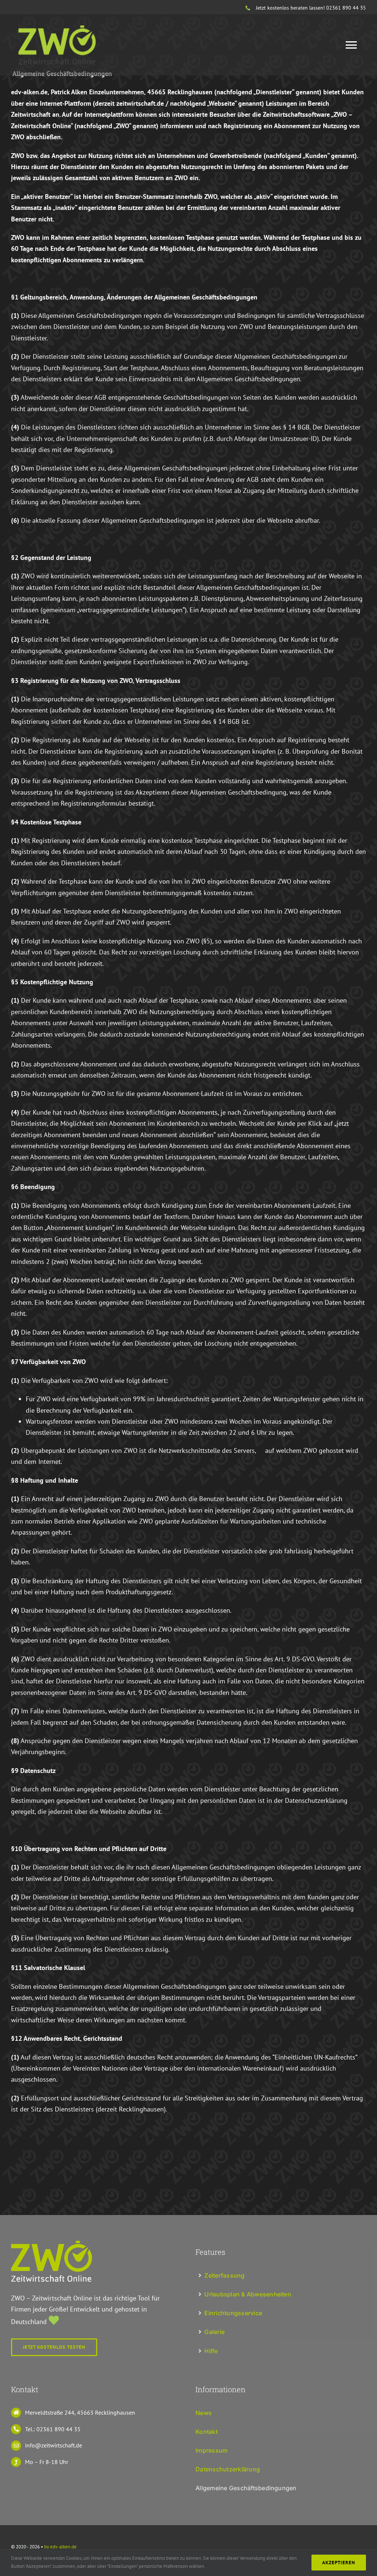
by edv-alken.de (60, 2547)
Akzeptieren (339, 2563)
